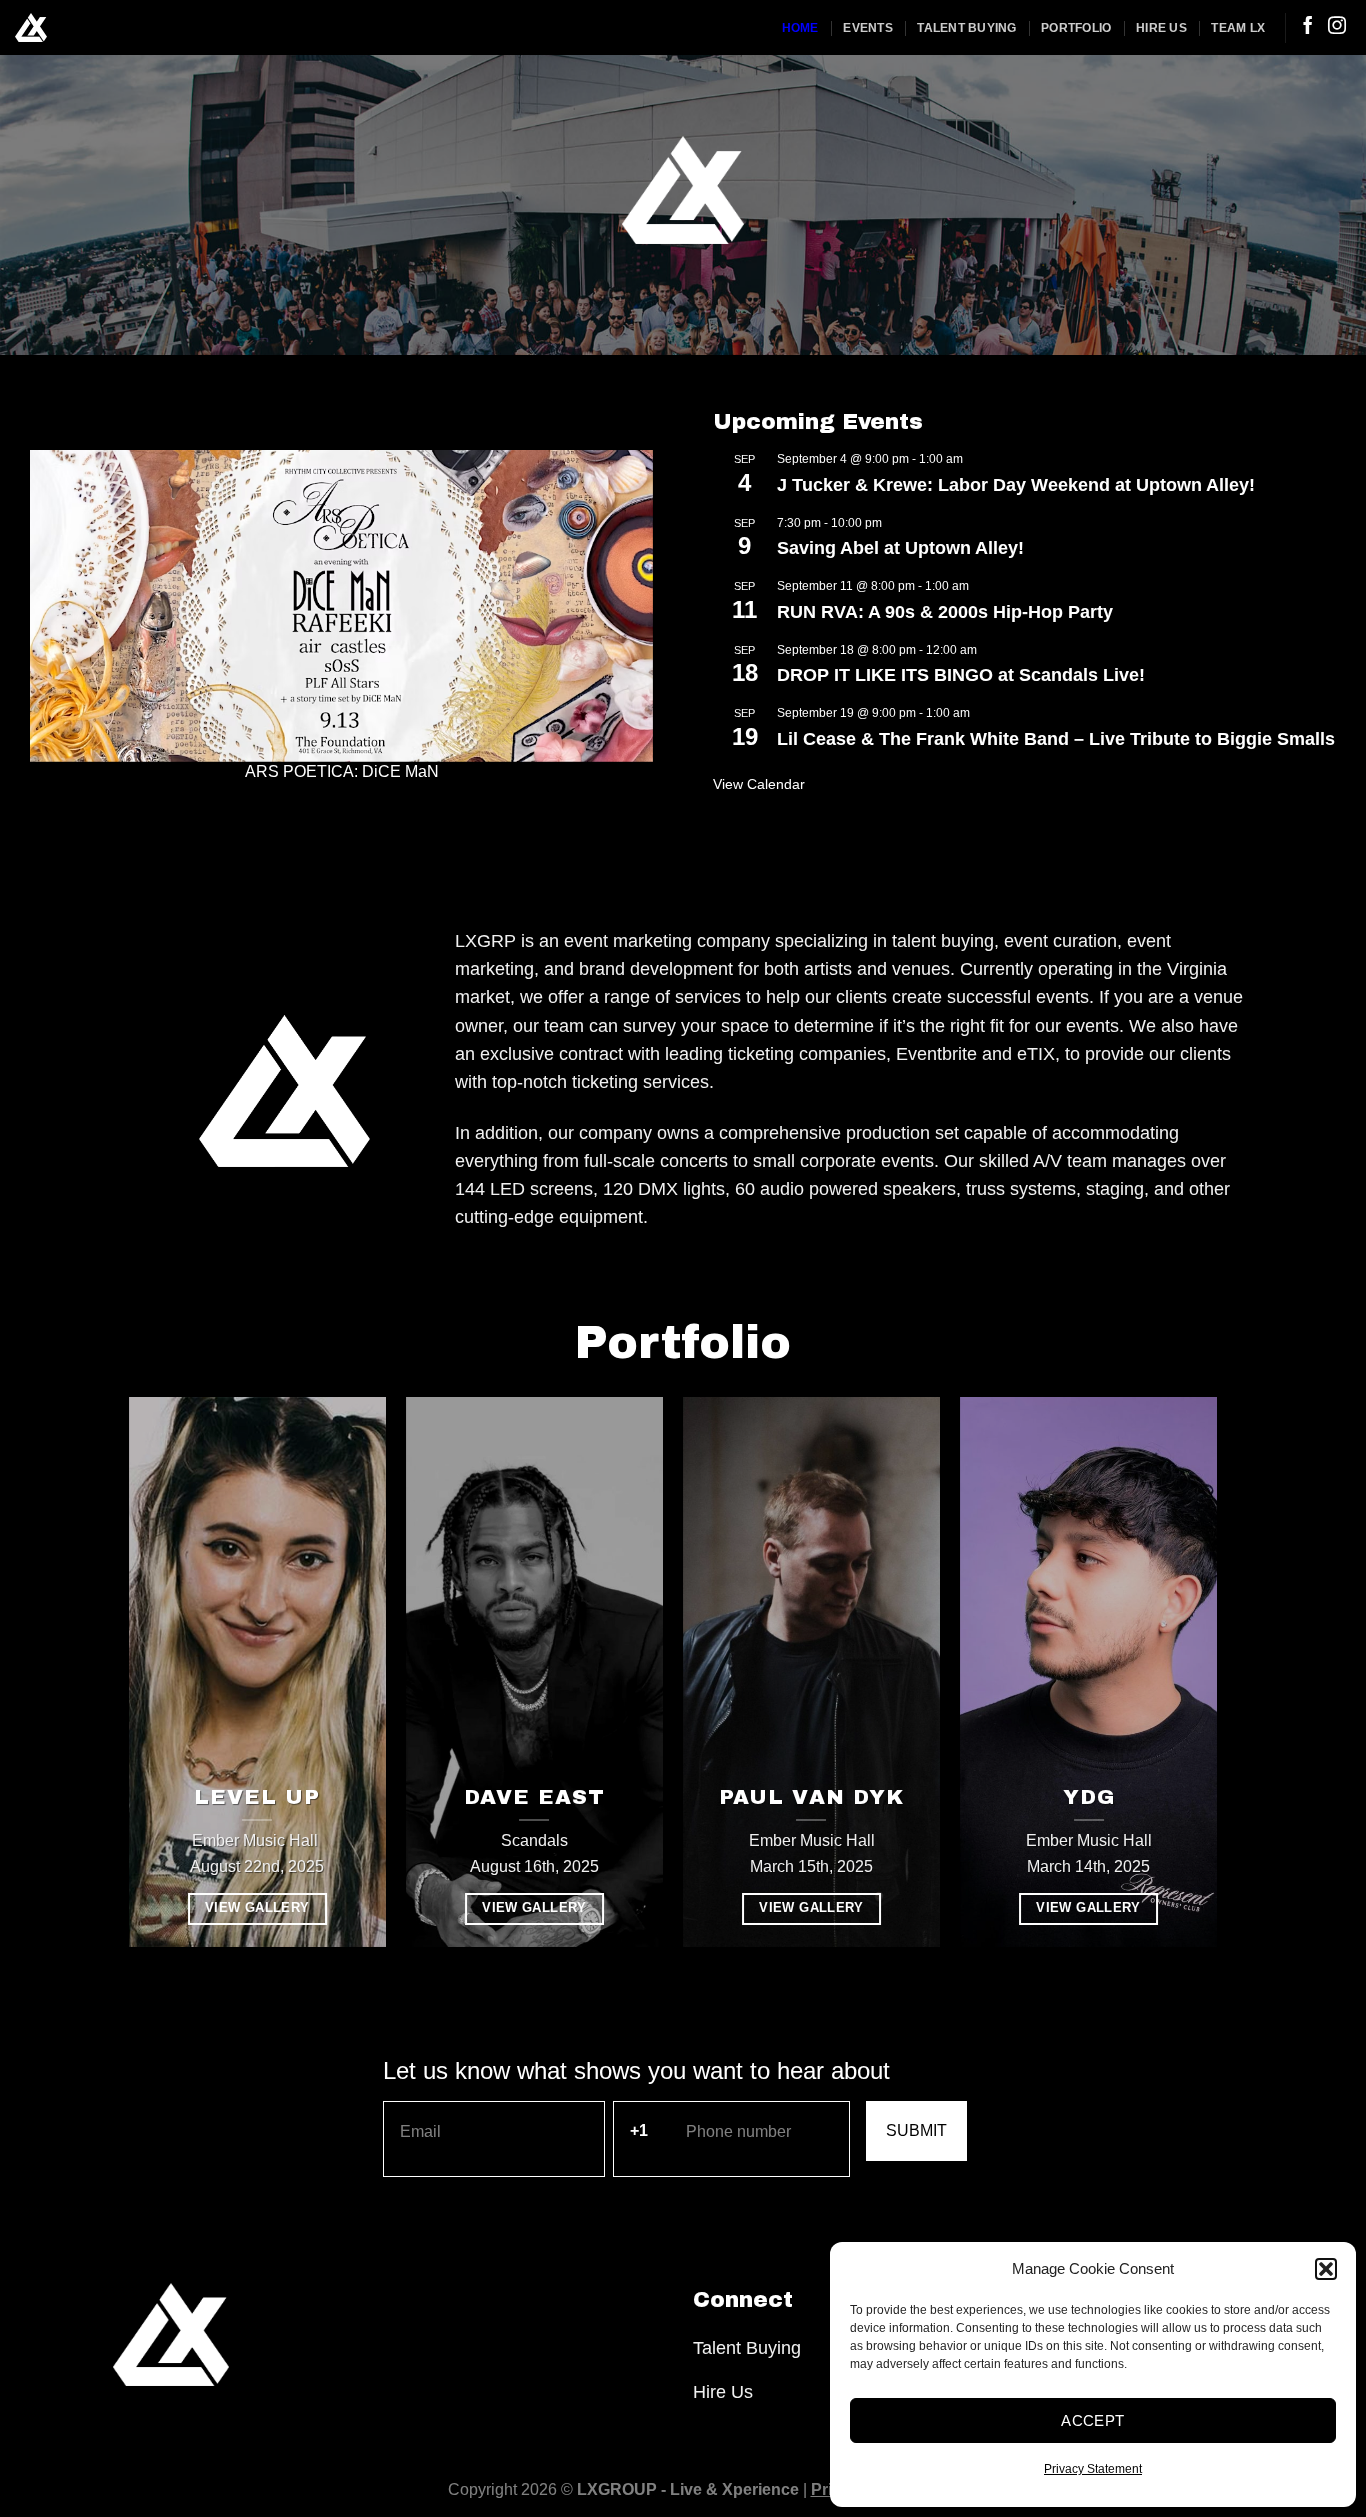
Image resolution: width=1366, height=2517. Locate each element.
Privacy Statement (1093, 2469)
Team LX (1238, 28)
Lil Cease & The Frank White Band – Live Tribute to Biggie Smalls (1056, 739)
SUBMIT (916, 2130)
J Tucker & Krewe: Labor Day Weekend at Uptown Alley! (1016, 485)
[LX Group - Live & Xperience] (31, 27)
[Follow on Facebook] (1308, 27)
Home (800, 28)
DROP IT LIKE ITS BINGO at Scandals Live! (961, 675)
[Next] (616, 616)
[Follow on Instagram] (1337, 27)
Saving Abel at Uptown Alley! (900, 548)
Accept (1093, 2420)
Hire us (1161, 28)
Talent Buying (966, 28)
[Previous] (67, 616)
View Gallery (257, 1908)
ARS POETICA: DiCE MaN (342, 771)
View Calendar (759, 784)
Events (867, 28)
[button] (1326, 2269)
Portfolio (1076, 28)
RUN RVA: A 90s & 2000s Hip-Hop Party (945, 612)
